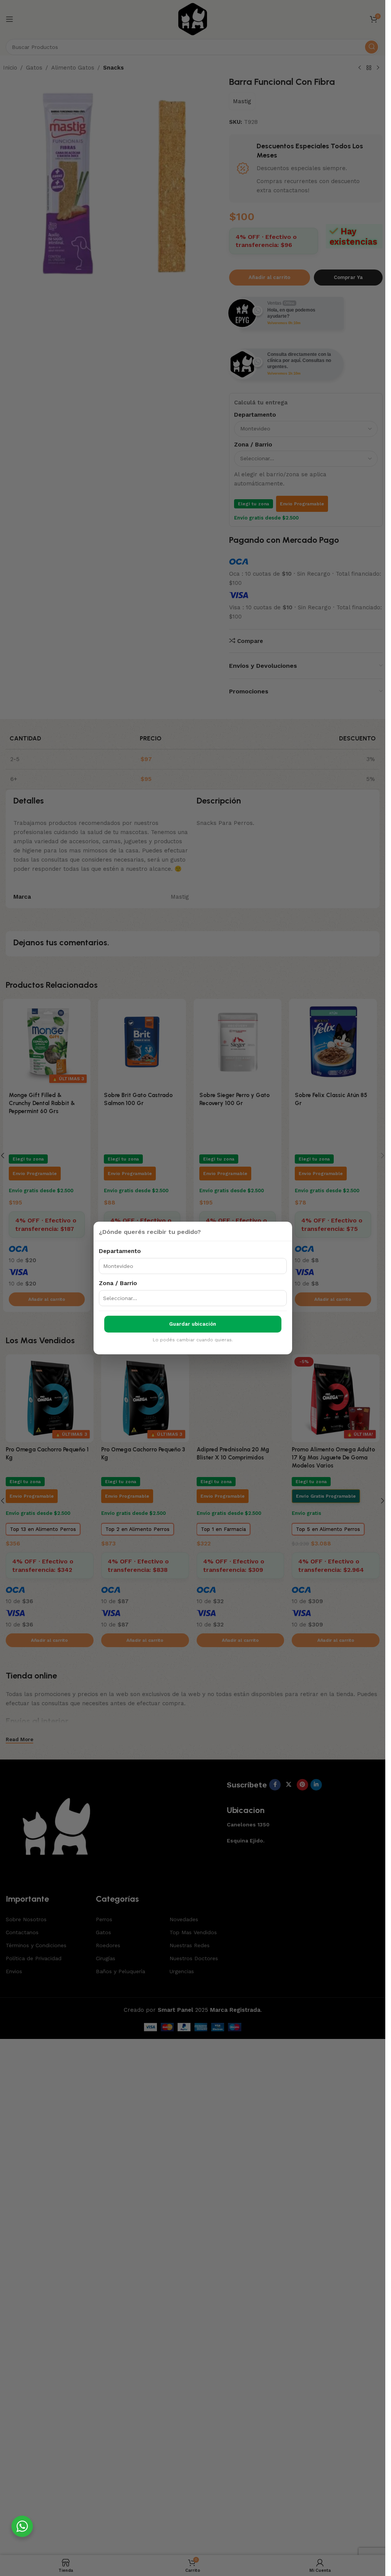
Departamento (120, 1251)
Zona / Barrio (118, 1283)
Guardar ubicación (193, 1324)
